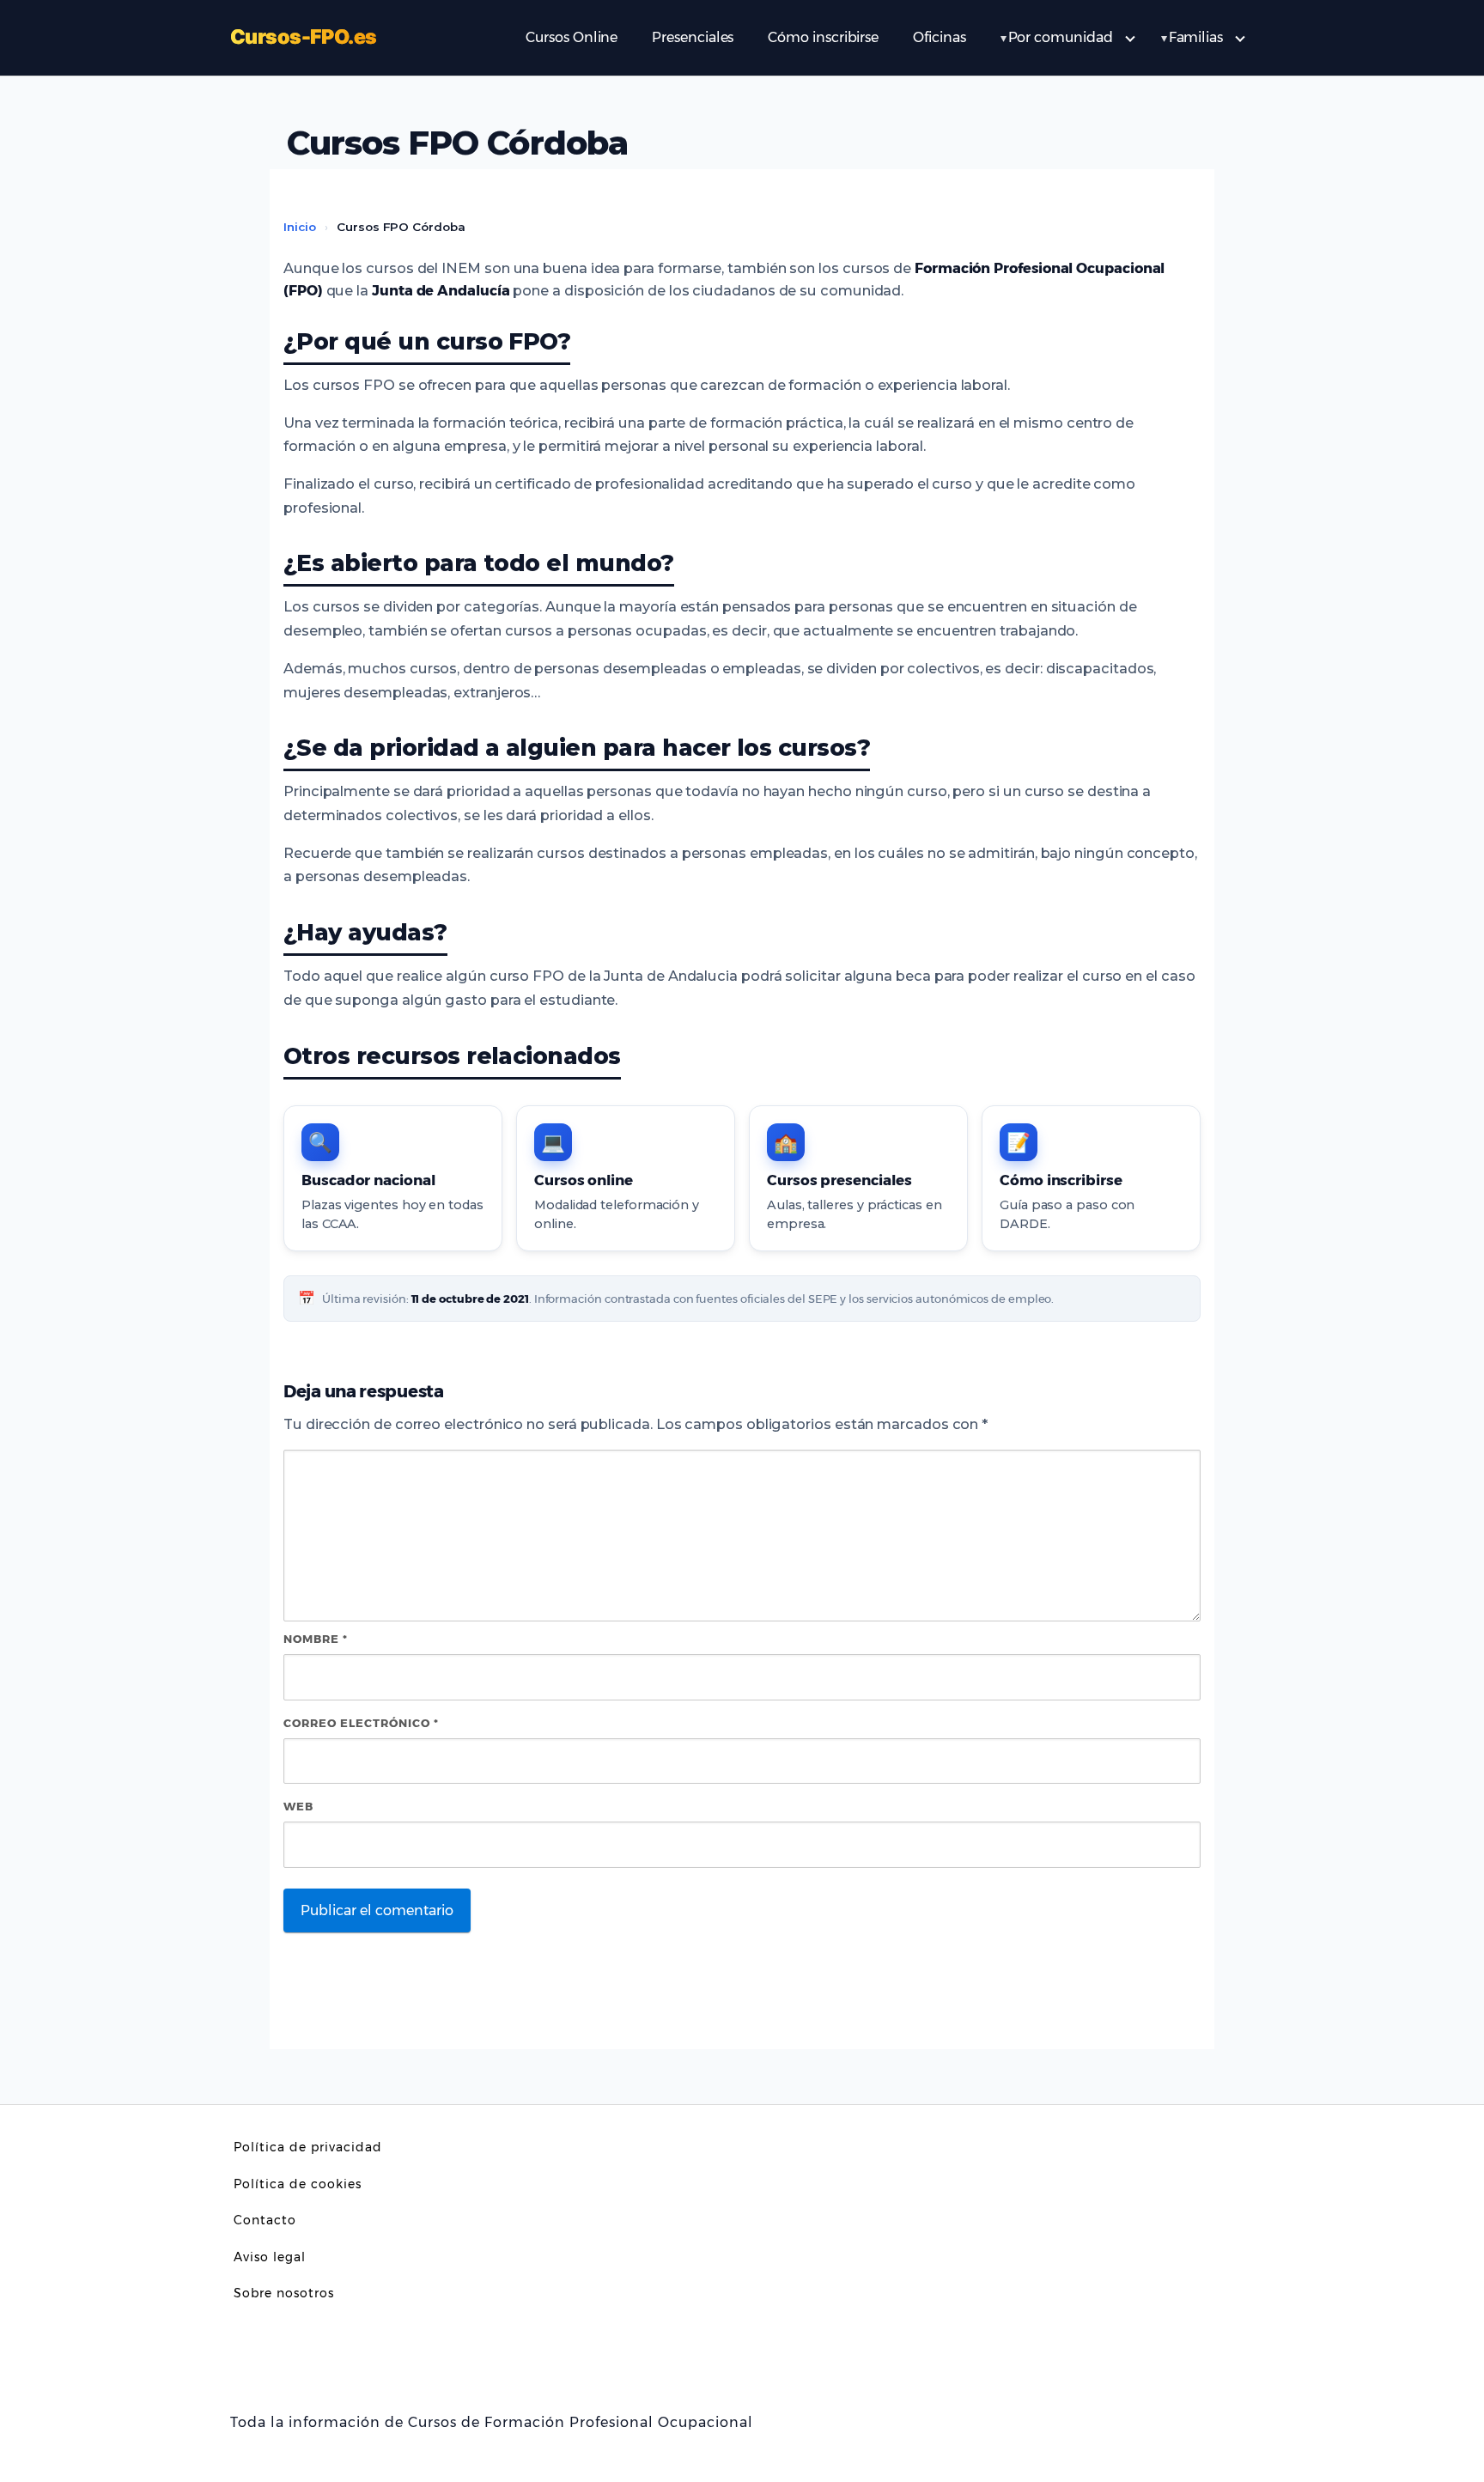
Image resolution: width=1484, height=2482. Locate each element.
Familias (1196, 37)
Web (298, 1806)
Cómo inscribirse (823, 37)
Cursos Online (572, 37)
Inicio (300, 227)
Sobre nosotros (284, 2293)
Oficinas (939, 37)
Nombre (316, 1639)
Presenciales (693, 37)
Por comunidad (1061, 37)
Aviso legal (270, 2257)
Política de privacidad (308, 2147)
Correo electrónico (361, 1723)
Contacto (265, 2220)
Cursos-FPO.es (303, 37)
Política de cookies (298, 2184)
